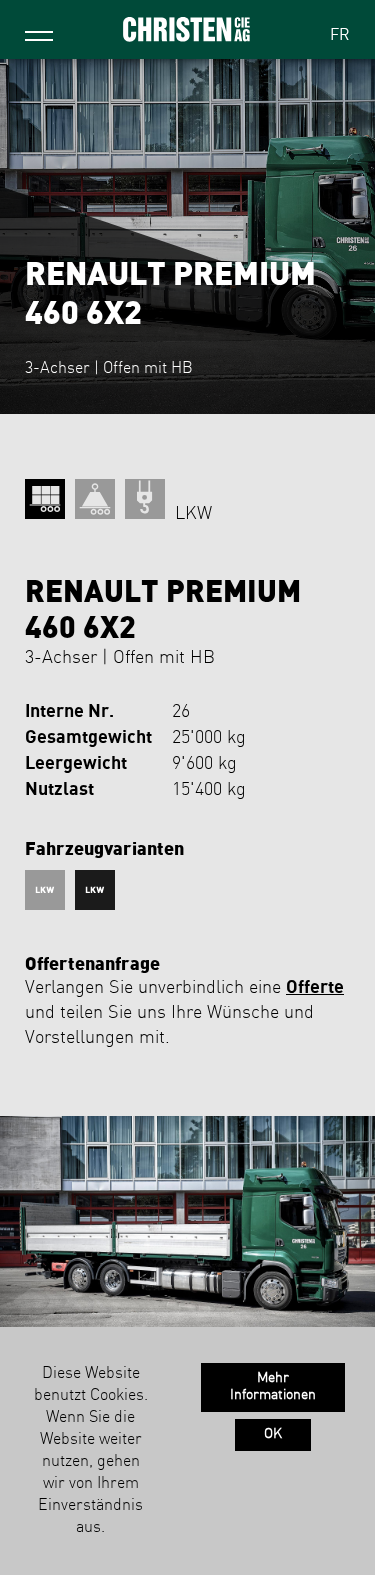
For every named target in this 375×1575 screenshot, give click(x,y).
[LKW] (47, 890)
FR (340, 35)
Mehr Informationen (273, 1386)
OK (273, 1434)
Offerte (315, 987)
